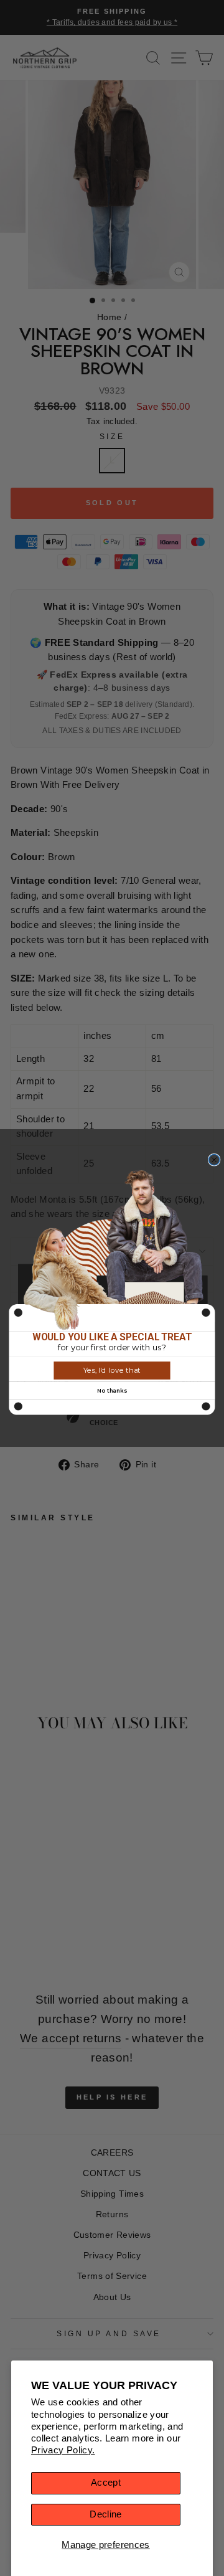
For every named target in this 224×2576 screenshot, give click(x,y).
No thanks (112, 1390)
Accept (106, 2483)
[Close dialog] (214, 1159)
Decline (106, 2514)
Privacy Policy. (63, 2450)
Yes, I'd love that (112, 1370)
